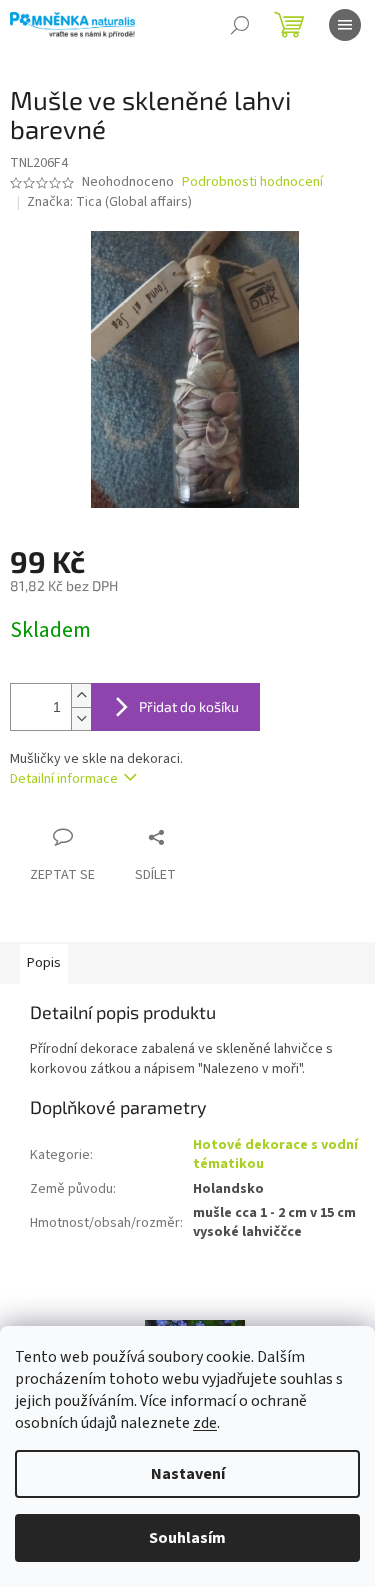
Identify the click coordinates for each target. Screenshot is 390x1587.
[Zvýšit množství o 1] (81, 695)
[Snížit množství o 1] (81, 718)
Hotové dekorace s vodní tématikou (275, 1154)
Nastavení (188, 1474)
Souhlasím (187, 1538)
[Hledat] (240, 25)
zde (205, 1423)
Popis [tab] (44, 963)
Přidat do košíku (189, 706)
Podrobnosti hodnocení (252, 182)
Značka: (109, 202)
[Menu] (345, 25)
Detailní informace (64, 779)
